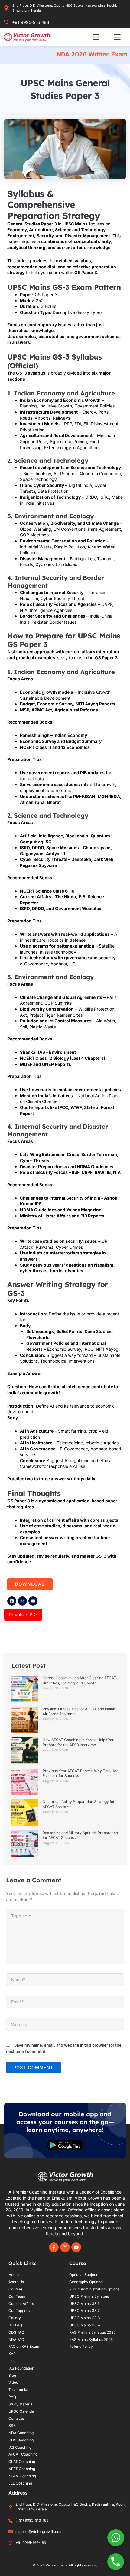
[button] (96, 37)
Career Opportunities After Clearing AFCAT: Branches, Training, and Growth (80, 1680)
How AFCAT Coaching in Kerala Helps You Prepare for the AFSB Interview (78, 1742)
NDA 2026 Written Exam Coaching (68, 54)
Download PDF (23, 1614)
